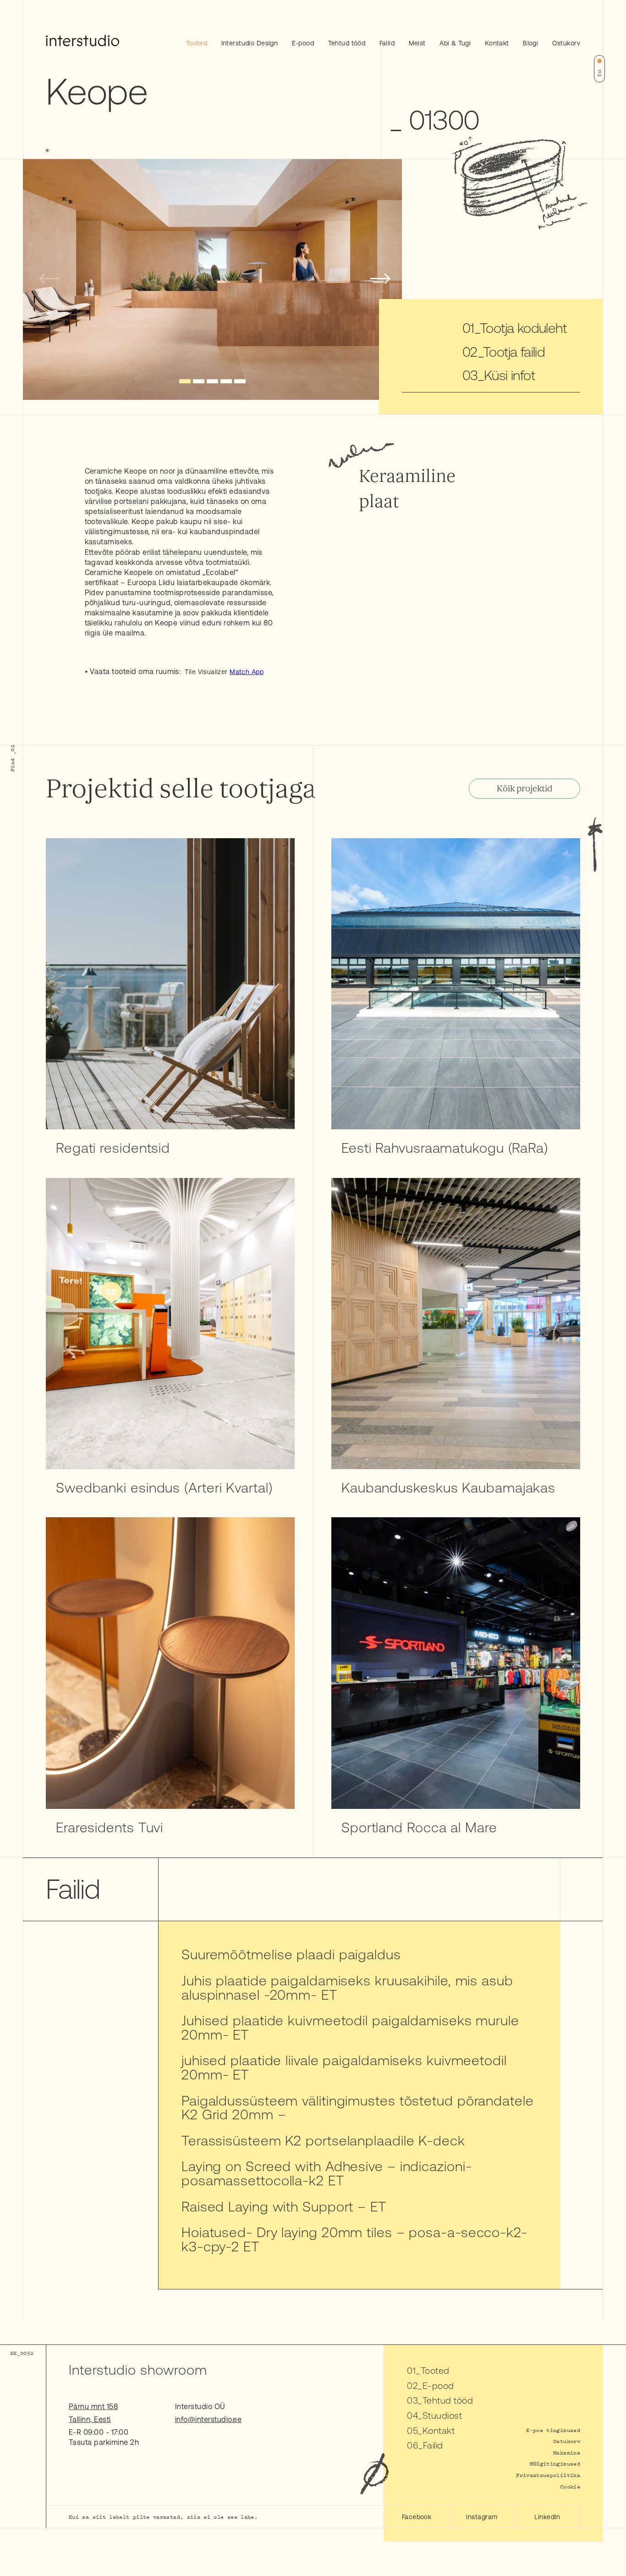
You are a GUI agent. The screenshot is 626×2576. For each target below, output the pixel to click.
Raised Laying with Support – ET (284, 2206)
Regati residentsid (113, 1148)
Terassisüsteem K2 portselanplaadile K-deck (323, 2140)
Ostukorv (566, 43)
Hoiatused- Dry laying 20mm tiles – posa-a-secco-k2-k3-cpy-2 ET (354, 2239)
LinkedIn (547, 2517)
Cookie (570, 2486)
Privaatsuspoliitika (548, 2475)
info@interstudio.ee (208, 2419)
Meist (417, 43)
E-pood (303, 43)
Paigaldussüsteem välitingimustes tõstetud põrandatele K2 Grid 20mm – (358, 2108)
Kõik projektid (524, 789)
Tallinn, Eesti (90, 2419)
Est (599, 73)
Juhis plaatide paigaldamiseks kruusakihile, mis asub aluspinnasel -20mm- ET (347, 1987)
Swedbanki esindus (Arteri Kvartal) (164, 1487)
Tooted (197, 43)
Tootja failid (514, 352)
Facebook (417, 2517)
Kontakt (497, 43)
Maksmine (567, 2452)
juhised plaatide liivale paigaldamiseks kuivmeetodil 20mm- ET (344, 2067)
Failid (387, 43)
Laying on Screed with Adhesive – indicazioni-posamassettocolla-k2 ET (327, 2173)
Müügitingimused (555, 2463)
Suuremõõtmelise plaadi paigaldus (291, 1954)
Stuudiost (442, 2415)
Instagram (482, 2517)
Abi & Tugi (455, 43)
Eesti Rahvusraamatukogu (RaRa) (445, 1148)
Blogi (530, 43)
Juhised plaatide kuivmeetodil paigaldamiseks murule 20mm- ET (350, 2027)
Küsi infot (509, 375)
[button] (185, 381)
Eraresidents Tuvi (110, 1827)
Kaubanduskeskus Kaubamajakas (448, 1487)
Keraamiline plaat (407, 489)
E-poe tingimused (553, 2430)
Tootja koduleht (523, 328)
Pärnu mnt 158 (93, 2406)
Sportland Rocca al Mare (419, 1827)
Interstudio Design (250, 43)
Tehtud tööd (347, 43)
